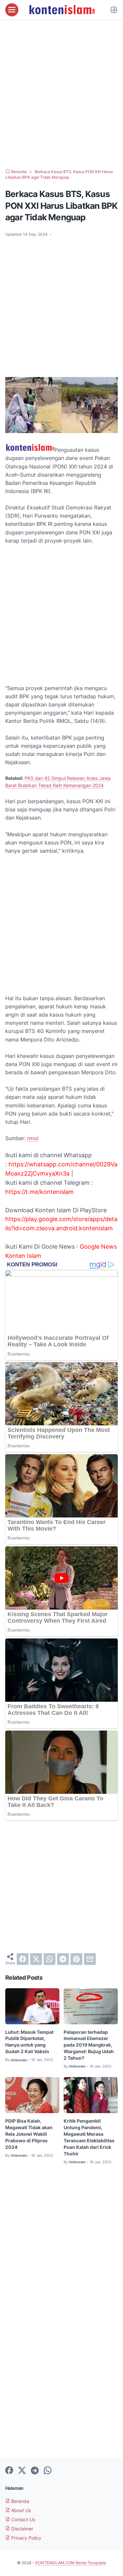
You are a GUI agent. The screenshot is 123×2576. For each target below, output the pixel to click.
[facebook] (23, 1959)
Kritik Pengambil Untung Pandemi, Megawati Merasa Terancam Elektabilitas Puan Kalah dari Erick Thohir (89, 2137)
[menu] (12, 10)
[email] (90, 1959)
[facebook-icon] (9, 2471)
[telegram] (63, 1959)
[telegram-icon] (35, 2471)
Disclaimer (21, 2529)
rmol (33, 1138)
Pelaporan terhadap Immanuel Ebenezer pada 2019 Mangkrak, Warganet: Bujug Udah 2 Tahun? (89, 2045)
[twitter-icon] (22, 2471)
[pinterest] (76, 1959)
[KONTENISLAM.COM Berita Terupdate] (62, 10)
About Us (20, 2510)
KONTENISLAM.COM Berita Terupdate (71, 2563)
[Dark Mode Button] (114, 10)
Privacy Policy (26, 2538)
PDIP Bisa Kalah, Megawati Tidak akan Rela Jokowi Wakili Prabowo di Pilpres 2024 (29, 2134)
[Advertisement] (61, 94)
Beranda (20, 2501)
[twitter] (36, 1959)
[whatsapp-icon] (48, 2471)
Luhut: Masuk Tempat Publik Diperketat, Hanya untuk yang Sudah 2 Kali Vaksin (29, 2042)
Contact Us (22, 2519)
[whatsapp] (50, 1959)
